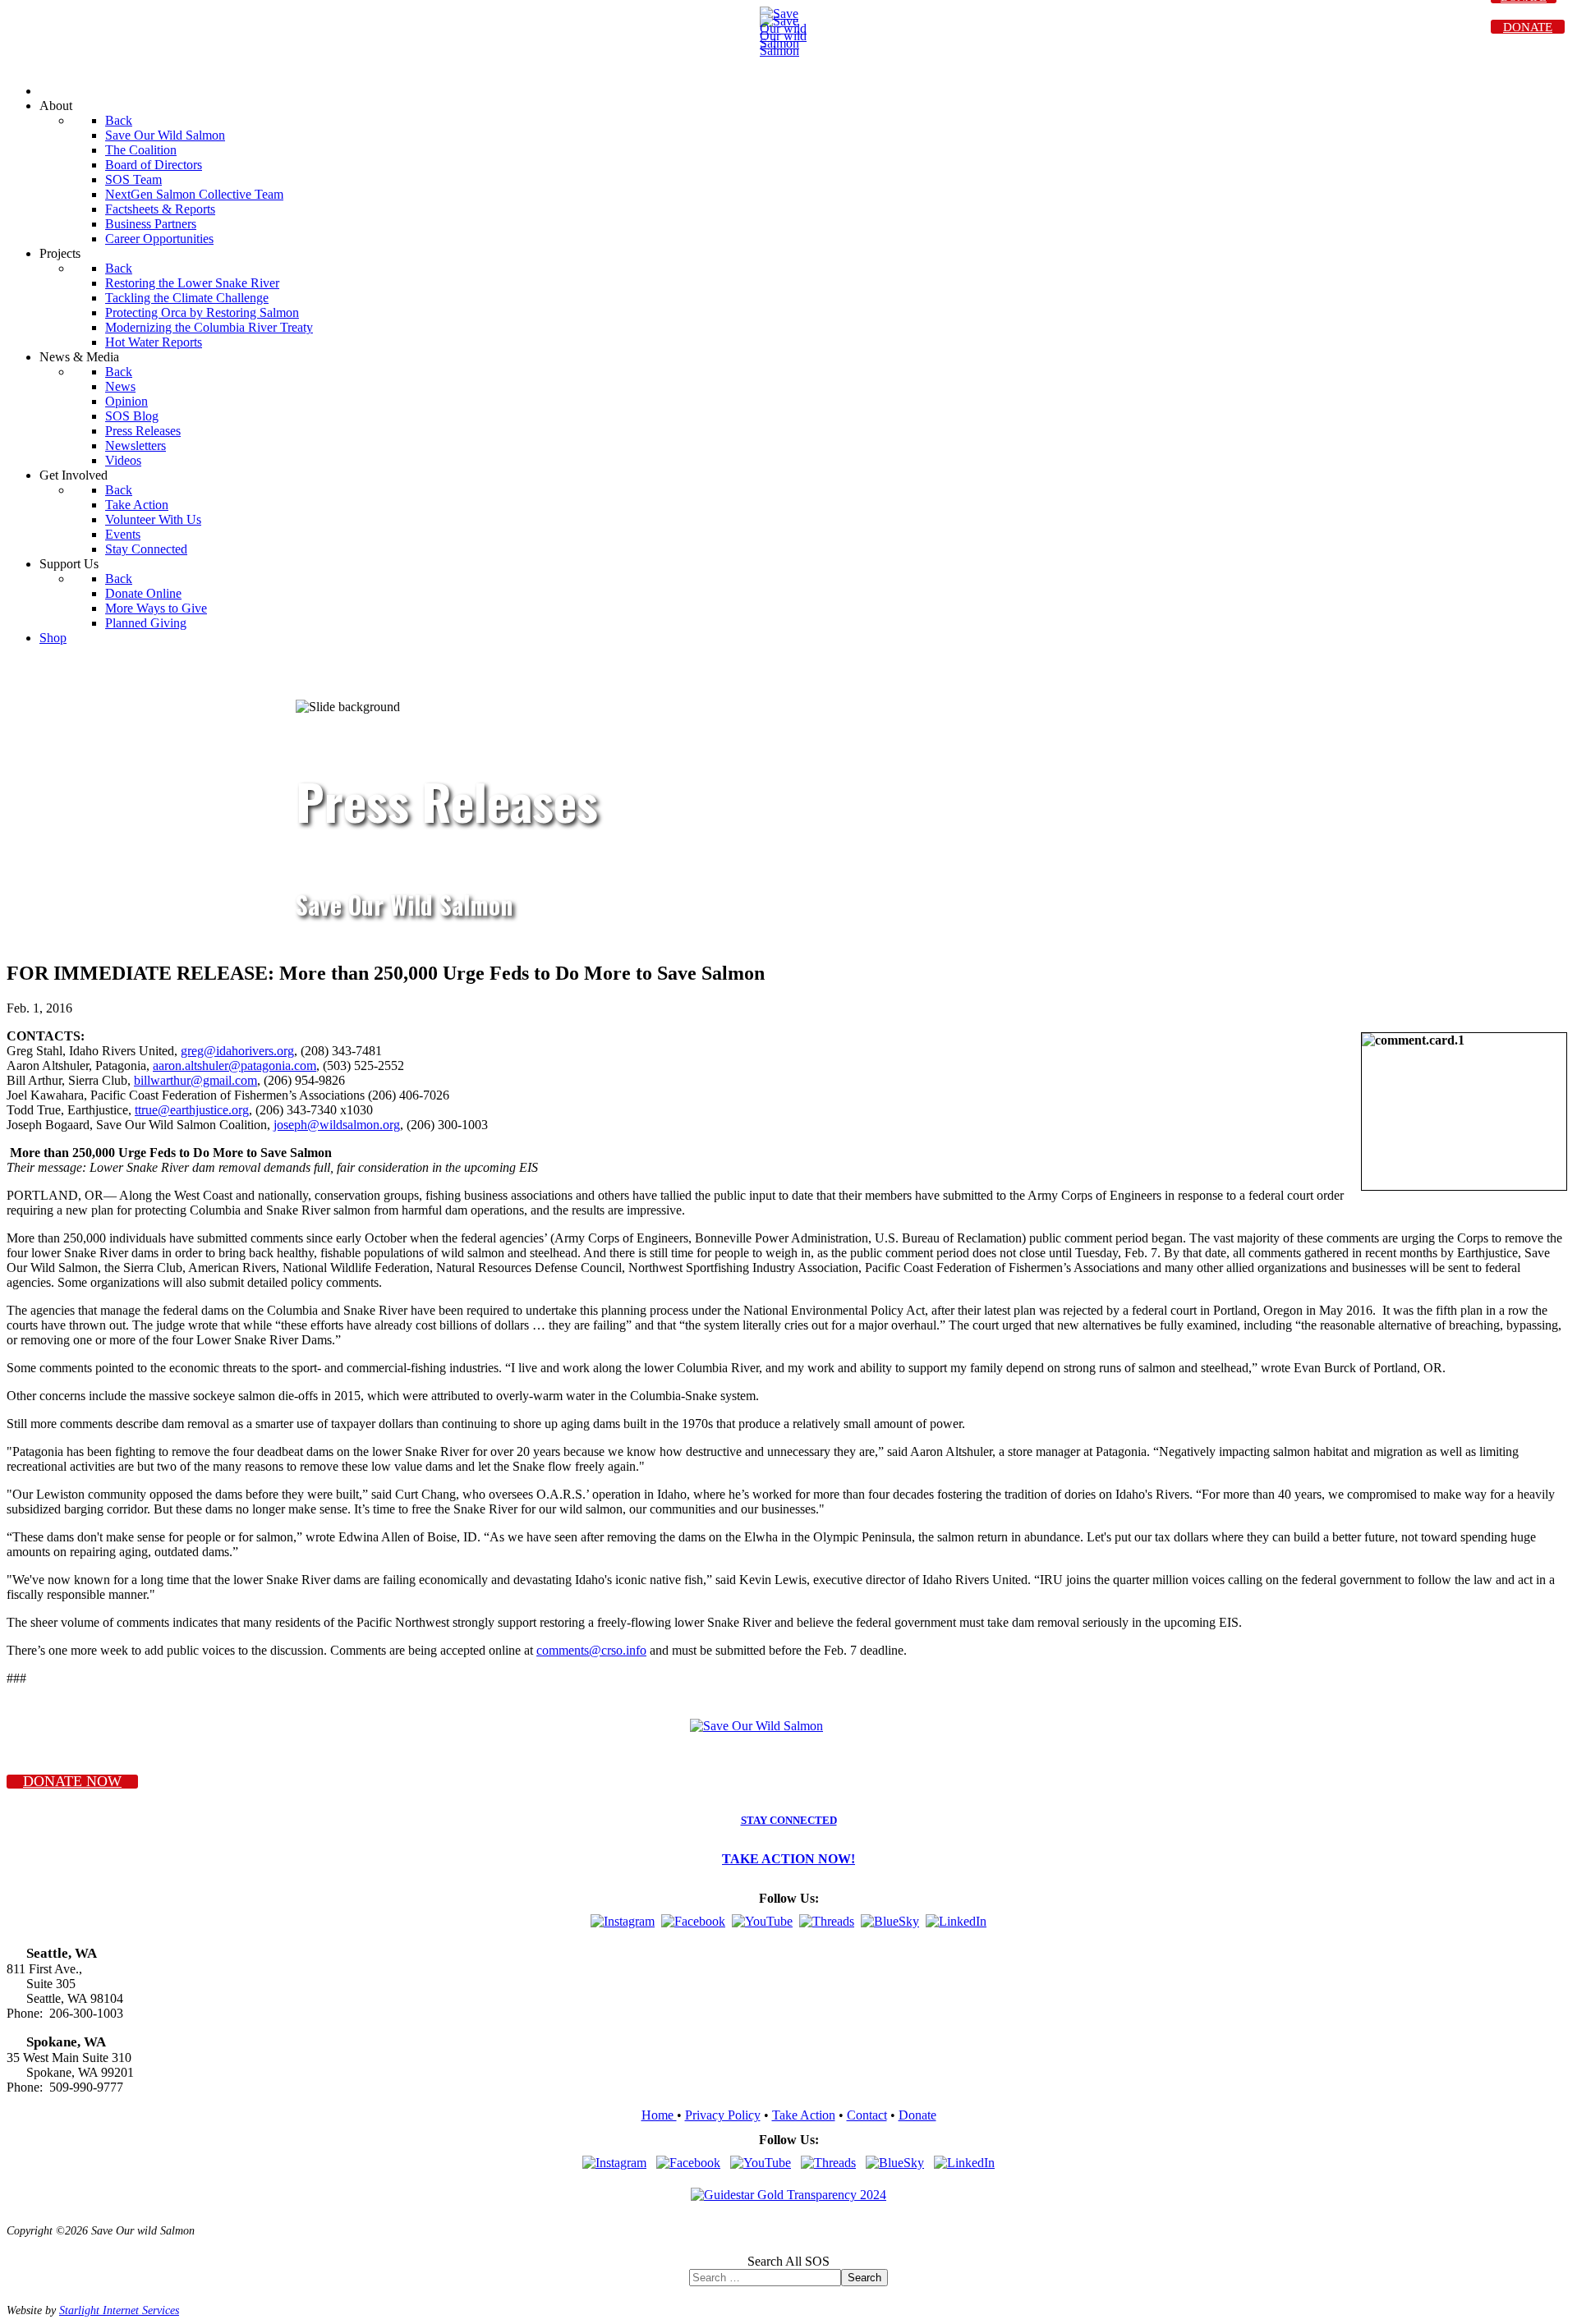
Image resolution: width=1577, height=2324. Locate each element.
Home (659, 2115)
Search (864, 2278)
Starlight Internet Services (119, 2310)
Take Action (804, 2115)
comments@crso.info (591, 1650)
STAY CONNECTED (789, 1821)
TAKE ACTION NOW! (788, 1859)
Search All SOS (788, 2261)
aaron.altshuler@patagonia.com (234, 1066)
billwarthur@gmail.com (195, 1080)
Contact (867, 2115)
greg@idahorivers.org (237, 1051)
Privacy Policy (723, 2115)
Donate (917, 2115)
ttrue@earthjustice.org (192, 1110)
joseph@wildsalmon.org (337, 1125)
